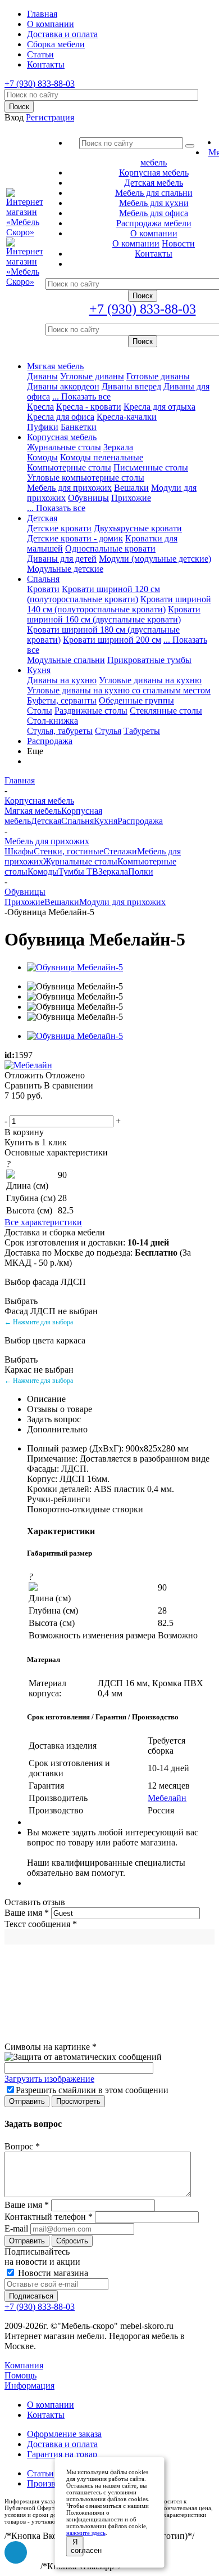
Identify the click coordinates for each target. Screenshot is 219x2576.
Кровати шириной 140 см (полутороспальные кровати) (119, 604)
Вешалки (131, 488)
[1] (12, 1108)
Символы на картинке (51, 2047)
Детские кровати (59, 528)
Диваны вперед (131, 386)
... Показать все (81, 397)
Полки (141, 872)
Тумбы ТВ (78, 872)
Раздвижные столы (91, 711)
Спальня (43, 579)
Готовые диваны (158, 376)
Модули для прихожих (122, 902)
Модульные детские (65, 569)
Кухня (39, 670)
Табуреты (142, 731)
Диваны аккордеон (63, 386)
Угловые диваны (92, 376)
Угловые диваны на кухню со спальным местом (119, 690)
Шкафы (19, 851)
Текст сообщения (41, 1924)
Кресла (40, 407)
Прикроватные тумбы (149, 660)
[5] (66, 1108)
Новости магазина (52, 2273)
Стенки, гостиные (69, 851)
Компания (24, 2365)
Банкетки (79, 427)
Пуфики (43, 427)
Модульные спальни (66, 660)
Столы (40, 711)
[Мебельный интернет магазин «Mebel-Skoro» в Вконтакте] (16, 2552)
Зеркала (118, 447)
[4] (52, 1108)
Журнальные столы (64, 447)
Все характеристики (43, 1222)
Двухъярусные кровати (138, 528)
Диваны (42, 376)
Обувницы (88, 498)
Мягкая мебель (55, 366)
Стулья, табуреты (60, 731)
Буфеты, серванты (62, 700)
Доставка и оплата (62, 2444)
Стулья (108, 731)
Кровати (43, 589)
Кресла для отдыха (159, 407)
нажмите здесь (86, 2533)
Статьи (40, 2473)
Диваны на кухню (62, 680)
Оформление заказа (64, 2434)
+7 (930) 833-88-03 (40, 84)
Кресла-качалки (127, 417)
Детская (42, 518)
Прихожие (131, 498)
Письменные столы (151, 467)
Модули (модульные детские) (155, 559)
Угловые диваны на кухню (150, 680)
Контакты (46, 2415)
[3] (39, 1108)
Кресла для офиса (61, 417)
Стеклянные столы (166, 711)
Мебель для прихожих (69, 488)
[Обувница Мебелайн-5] (75, 967)
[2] (25, 1108)
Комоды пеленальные (102, 457)
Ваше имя (27, 1913)
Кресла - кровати (89, 407)
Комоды (42, 457)
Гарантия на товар (62, 2454)
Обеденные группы (136, 700)
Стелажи (120, 851)
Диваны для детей (62, 559)
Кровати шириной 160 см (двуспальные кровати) (114, 614)
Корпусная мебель (62, 437)
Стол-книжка (53, 721)
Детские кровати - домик (75, 538)
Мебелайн (167, 1798)
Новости (178, 243)
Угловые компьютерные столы (86, 478)
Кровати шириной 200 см (112, 640)
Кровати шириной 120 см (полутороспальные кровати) (93, 594)
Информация (29, 2385)
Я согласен (77, 2546)
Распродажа (50, 741)
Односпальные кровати (110, 548)
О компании (136, 243)
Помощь (20, 2375)
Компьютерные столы (69, 467)
